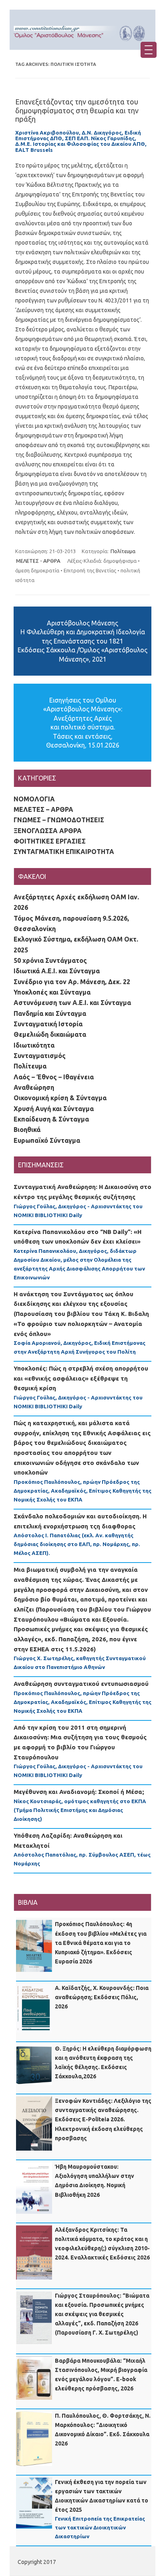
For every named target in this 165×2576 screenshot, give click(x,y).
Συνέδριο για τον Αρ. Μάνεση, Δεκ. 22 (72, 982)
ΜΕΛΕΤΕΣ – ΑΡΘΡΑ (43, 809)
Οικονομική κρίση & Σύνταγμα (60, 1098)
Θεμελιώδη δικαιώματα (50, 1034)
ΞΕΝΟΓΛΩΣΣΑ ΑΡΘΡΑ (48, 831)
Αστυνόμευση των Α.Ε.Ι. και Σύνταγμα (72, 1003)
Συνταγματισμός (40, 1056)
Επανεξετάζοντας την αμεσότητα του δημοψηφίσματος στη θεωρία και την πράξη (77, 110)
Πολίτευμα (123, 551)
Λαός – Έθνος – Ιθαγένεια (54, 1077)
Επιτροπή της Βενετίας (90, 570)
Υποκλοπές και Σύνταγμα (52, 992)
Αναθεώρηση (34, 1087)
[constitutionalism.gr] (82, 43)
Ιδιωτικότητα (34, 1045)
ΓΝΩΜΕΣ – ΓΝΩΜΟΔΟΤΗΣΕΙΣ (59, 820)
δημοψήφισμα (120, 561)
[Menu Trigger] (149, 50)
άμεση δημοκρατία (37, 570)
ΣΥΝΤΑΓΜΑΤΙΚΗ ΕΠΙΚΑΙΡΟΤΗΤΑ (64, 852)
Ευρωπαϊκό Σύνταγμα (47, 1140)
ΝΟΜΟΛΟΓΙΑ (34, 799)
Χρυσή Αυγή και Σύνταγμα (54, 1109)
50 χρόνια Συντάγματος (50, 960)
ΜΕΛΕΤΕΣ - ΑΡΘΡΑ (38, 561)
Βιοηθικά (27, 1130)
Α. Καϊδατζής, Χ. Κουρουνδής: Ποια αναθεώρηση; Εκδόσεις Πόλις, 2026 (102, 1997)
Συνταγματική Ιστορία (48, 1024)
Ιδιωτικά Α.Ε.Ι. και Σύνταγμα (57, 971)
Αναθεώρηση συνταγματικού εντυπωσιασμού (81, 1684)
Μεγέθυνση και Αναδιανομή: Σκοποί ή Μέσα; (79, 1792)
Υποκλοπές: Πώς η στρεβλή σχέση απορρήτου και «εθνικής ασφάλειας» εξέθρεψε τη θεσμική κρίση (81, 1378)
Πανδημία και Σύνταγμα (50, 1013)
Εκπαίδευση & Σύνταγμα (51, 1119)
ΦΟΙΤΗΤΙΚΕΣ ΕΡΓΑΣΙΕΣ (50, 841)
